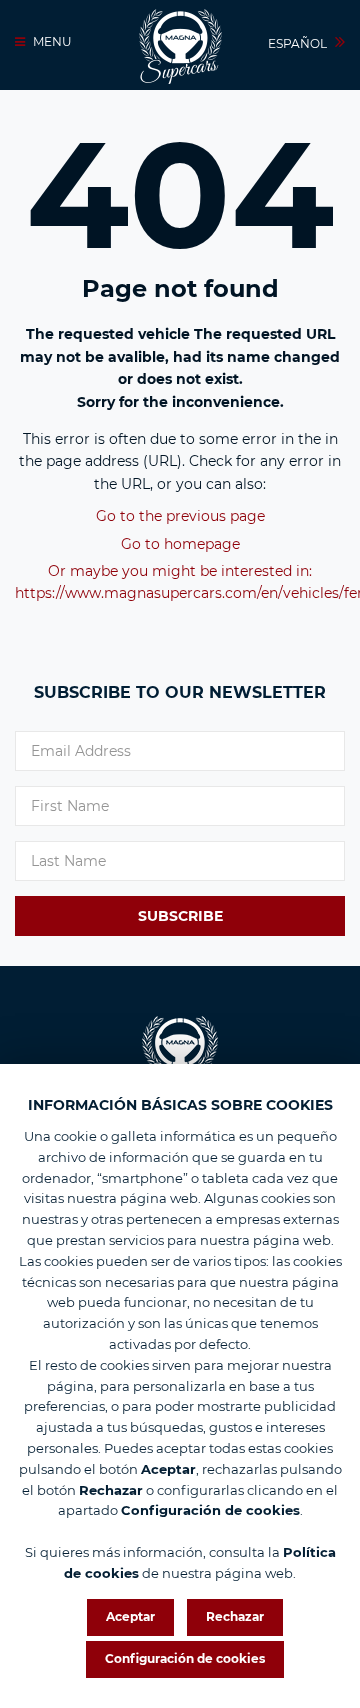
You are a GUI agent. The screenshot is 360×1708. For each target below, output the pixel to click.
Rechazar (235, 1616)
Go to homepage (180, 544)
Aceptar (130, 1616)
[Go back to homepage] (180, 46)
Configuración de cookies (185, 1658)
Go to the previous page (180, 516)
